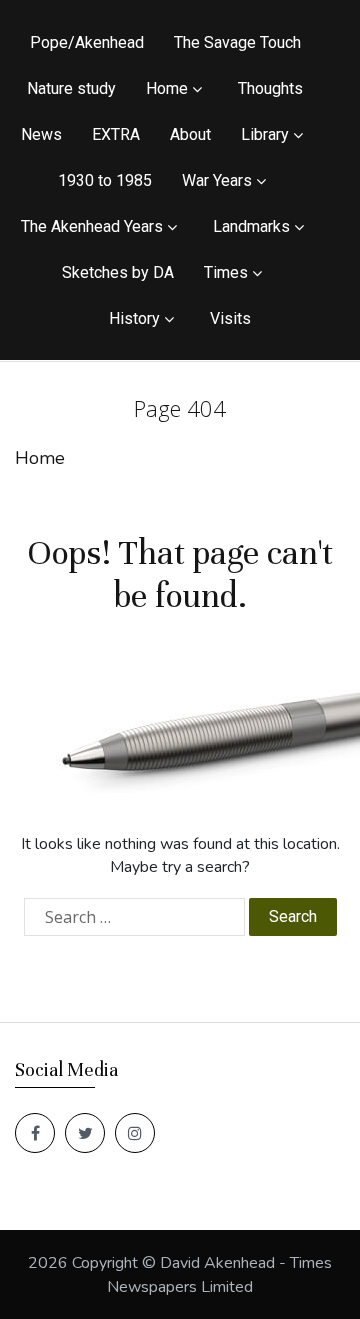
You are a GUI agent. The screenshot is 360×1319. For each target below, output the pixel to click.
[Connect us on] (35, 1133)
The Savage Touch (237, 42)
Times (226, 272)
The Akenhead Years (92, 226)
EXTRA (116, 134)
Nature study (71, 88)
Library (265, 134)
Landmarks (251, 226)
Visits (230, 318)
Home (167, 88)
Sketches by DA (118, 272)
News (41, 134)
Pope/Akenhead (87, 42)
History (134, 318)
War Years (217, 180)
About (190, 134)
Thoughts (270, 88)
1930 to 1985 (105, 180)
